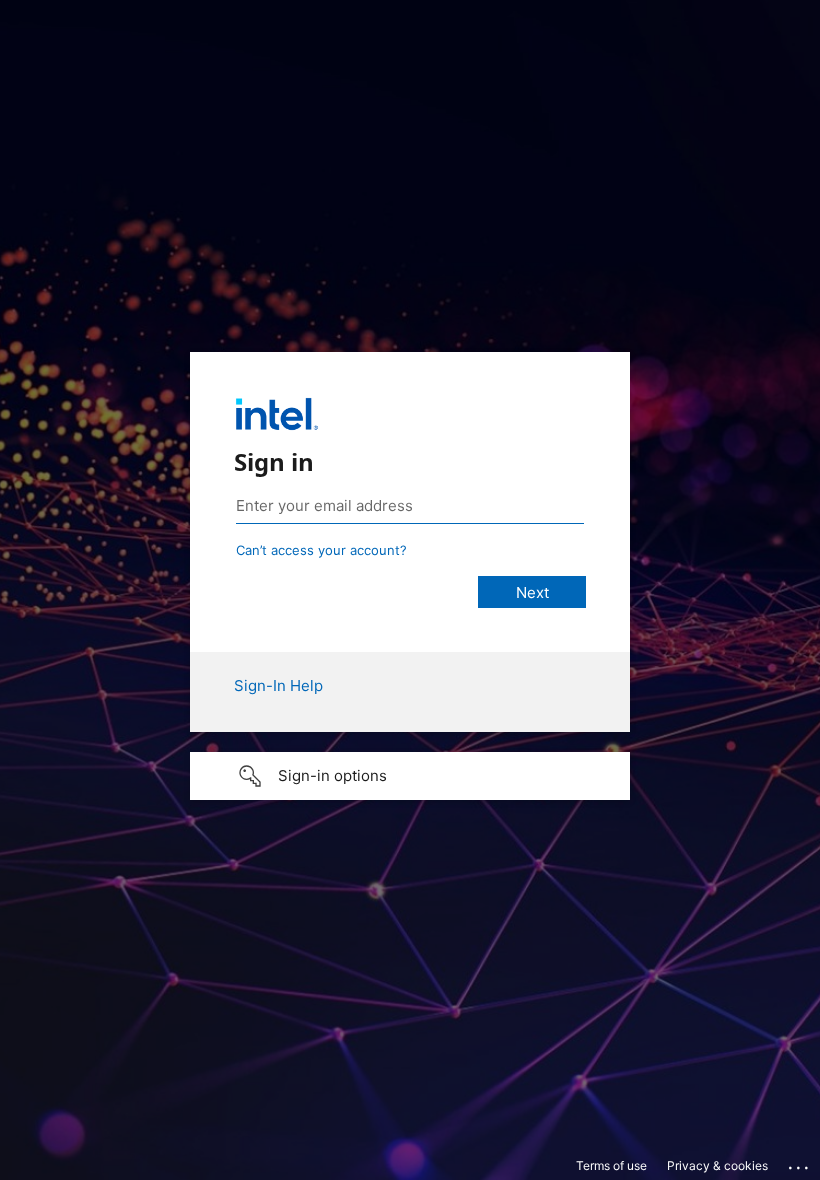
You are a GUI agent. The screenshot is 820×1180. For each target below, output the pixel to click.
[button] (410, 776)
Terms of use (611, 1165)
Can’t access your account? (321, 550)
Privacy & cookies (717, 1165)
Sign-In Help (278, 685)
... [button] (800, 1163)
